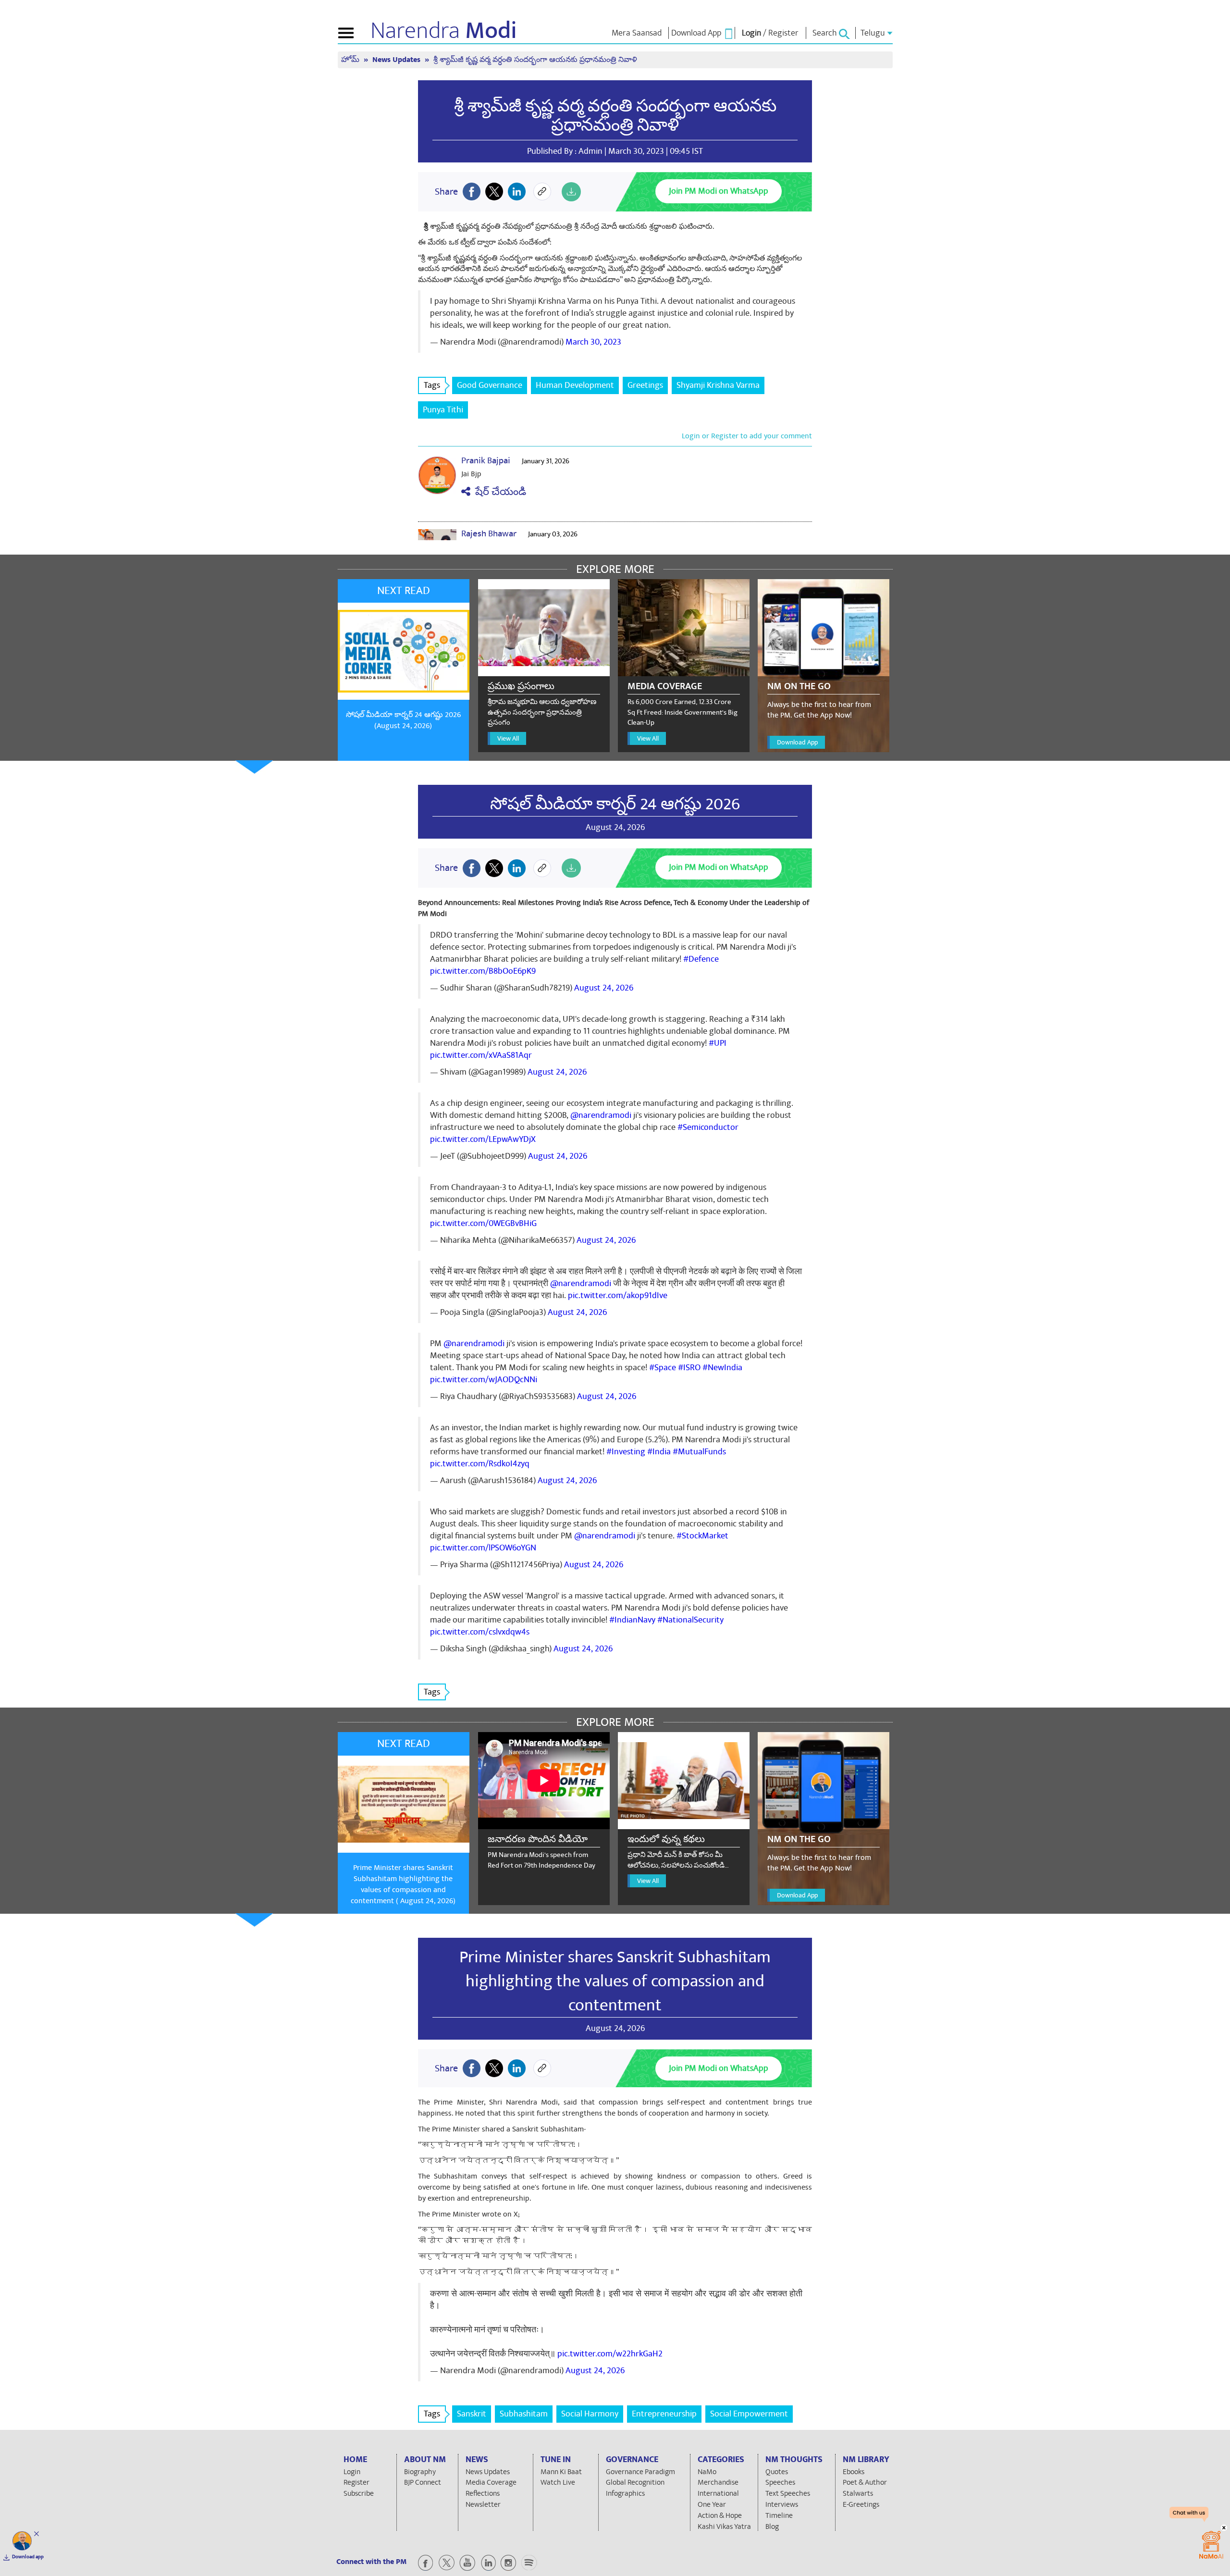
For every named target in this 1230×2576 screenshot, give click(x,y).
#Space (663, 1368)
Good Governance (490, 385)
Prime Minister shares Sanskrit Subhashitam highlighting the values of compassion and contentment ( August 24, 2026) (403, 1884)
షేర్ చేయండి (498, 492)
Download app (28, 2557)
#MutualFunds (699, 1452)
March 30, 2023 (593, 342)
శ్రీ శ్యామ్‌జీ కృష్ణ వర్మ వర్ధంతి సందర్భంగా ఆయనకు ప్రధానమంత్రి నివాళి (615, 116)
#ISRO (689, 1368)
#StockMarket (702, 1536)
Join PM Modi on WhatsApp (719, 191)
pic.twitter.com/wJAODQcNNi (484, 1380)
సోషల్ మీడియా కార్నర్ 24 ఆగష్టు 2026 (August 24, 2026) (403, 720)
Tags (432, 385)
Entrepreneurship (664, 2414)
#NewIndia (722, 1368)
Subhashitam (524, 2414)
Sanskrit (472, 2414)
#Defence (701, 959)
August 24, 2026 (604, 988)
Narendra (444, 31)
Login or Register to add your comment (747, 436)
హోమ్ (351, 60)
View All (508, 738)
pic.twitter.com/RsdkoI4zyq (480, 1464)
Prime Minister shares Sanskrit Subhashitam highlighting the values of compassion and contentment (615, 1981)
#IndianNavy (632, 1620)
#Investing (626, 1452)
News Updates (397, 60)
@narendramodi (601, 1115)
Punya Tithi (443, 410)
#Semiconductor (708, 1127)
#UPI (718, 1043)
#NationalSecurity (690, 1620)
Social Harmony (590, 2414)
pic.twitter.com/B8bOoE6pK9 (483, 971)
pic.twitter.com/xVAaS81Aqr (481, 1055)
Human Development (575, 385)
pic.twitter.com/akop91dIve (618, 1295)
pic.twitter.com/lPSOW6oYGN (483, 1548)
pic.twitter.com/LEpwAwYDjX (483, 1139)
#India (659, 1452)
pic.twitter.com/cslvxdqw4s (480, 1632)
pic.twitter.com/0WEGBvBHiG (483, 1223)
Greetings (645, 385)
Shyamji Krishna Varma (718, 385)
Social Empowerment (749, 2414)
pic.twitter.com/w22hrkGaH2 (610, 2354)
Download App (797, 742)
